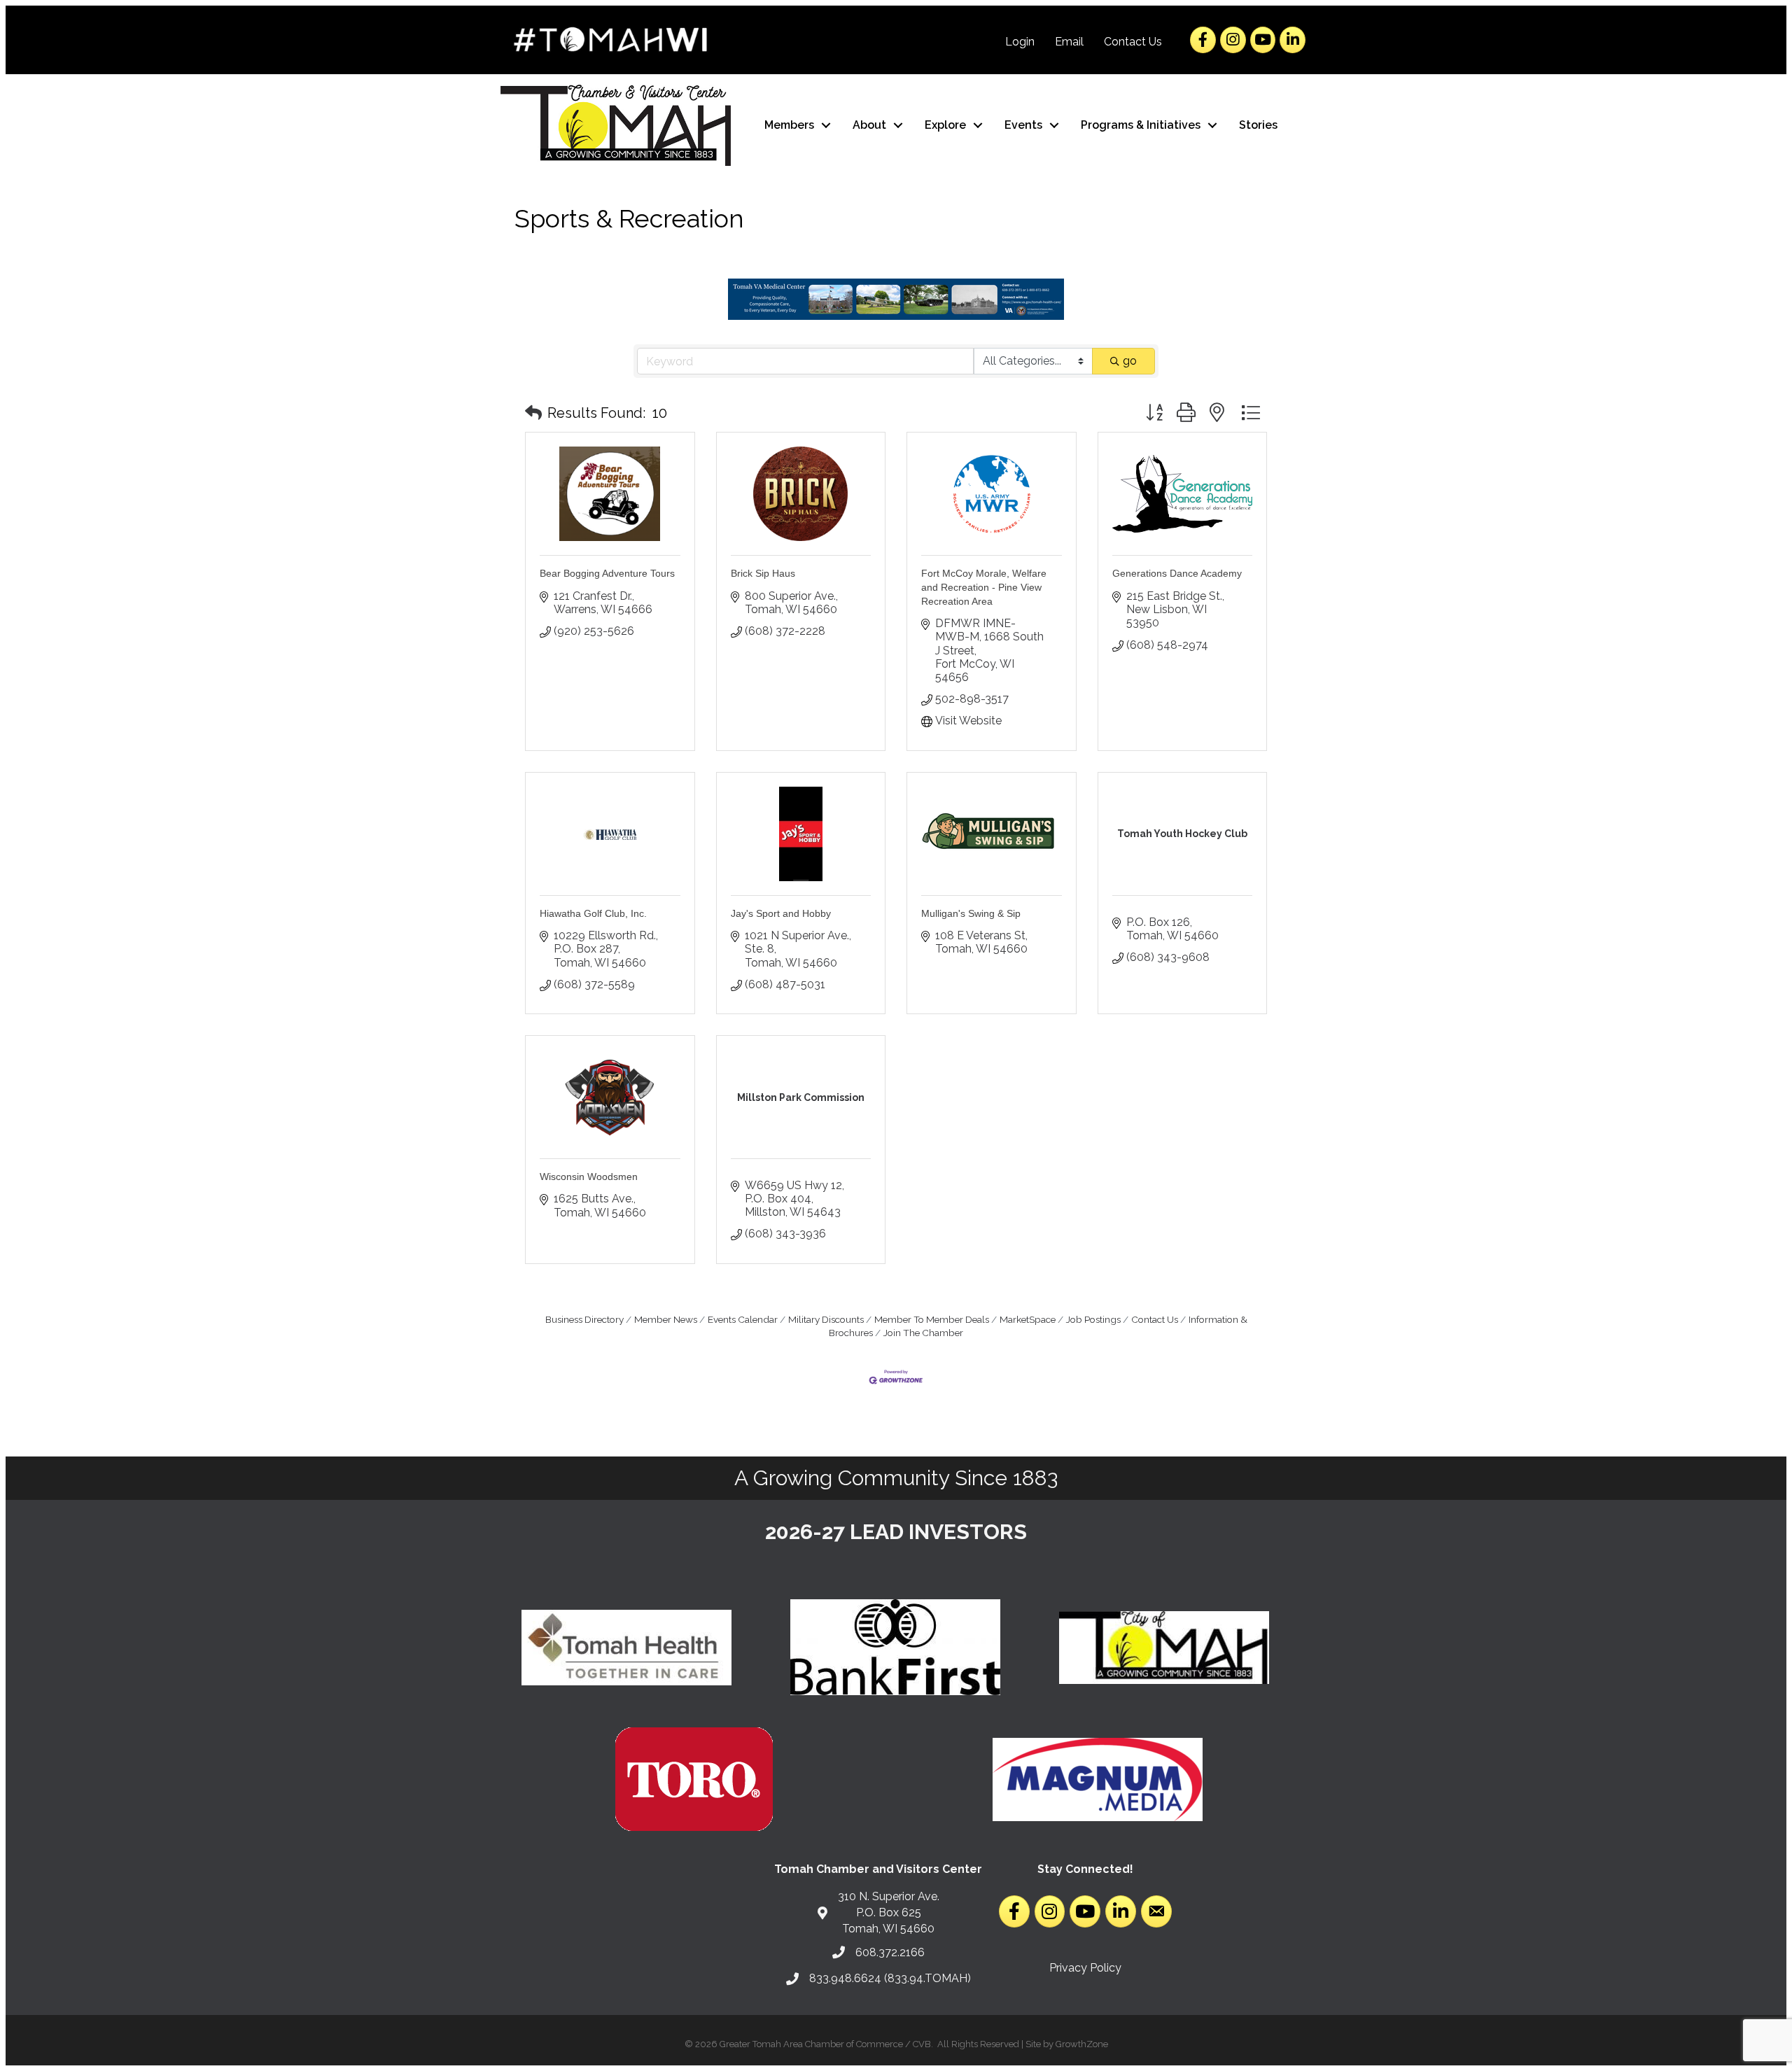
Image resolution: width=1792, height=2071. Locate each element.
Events (1023, 125)
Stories (1258, 125)
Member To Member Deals (932, 1319)
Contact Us (1133, 42)
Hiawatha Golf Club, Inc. (593, 913)
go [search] (1130, 361)
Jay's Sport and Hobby (781, 913)
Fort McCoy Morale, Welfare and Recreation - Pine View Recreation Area (984, 587)
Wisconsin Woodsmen (589, 1177)
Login (1020, 42)
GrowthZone (1082, 2044)
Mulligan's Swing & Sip (971, 913)
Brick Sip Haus (763, 573)
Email (1069, 42)
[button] (533, 413)
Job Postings (1093, 1319)
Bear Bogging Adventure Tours (607, 573)
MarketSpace (1028, 1319)
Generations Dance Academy (1177, 573)
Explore (945, 125)
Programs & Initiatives (1141, 125)
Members (789, 125)
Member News (666, 1319)
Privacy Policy (1085, 1968)
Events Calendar (743, 1319)
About (869, 125)
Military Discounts (826, 1319)
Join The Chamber (923, 1333)
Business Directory (584, 1319)
